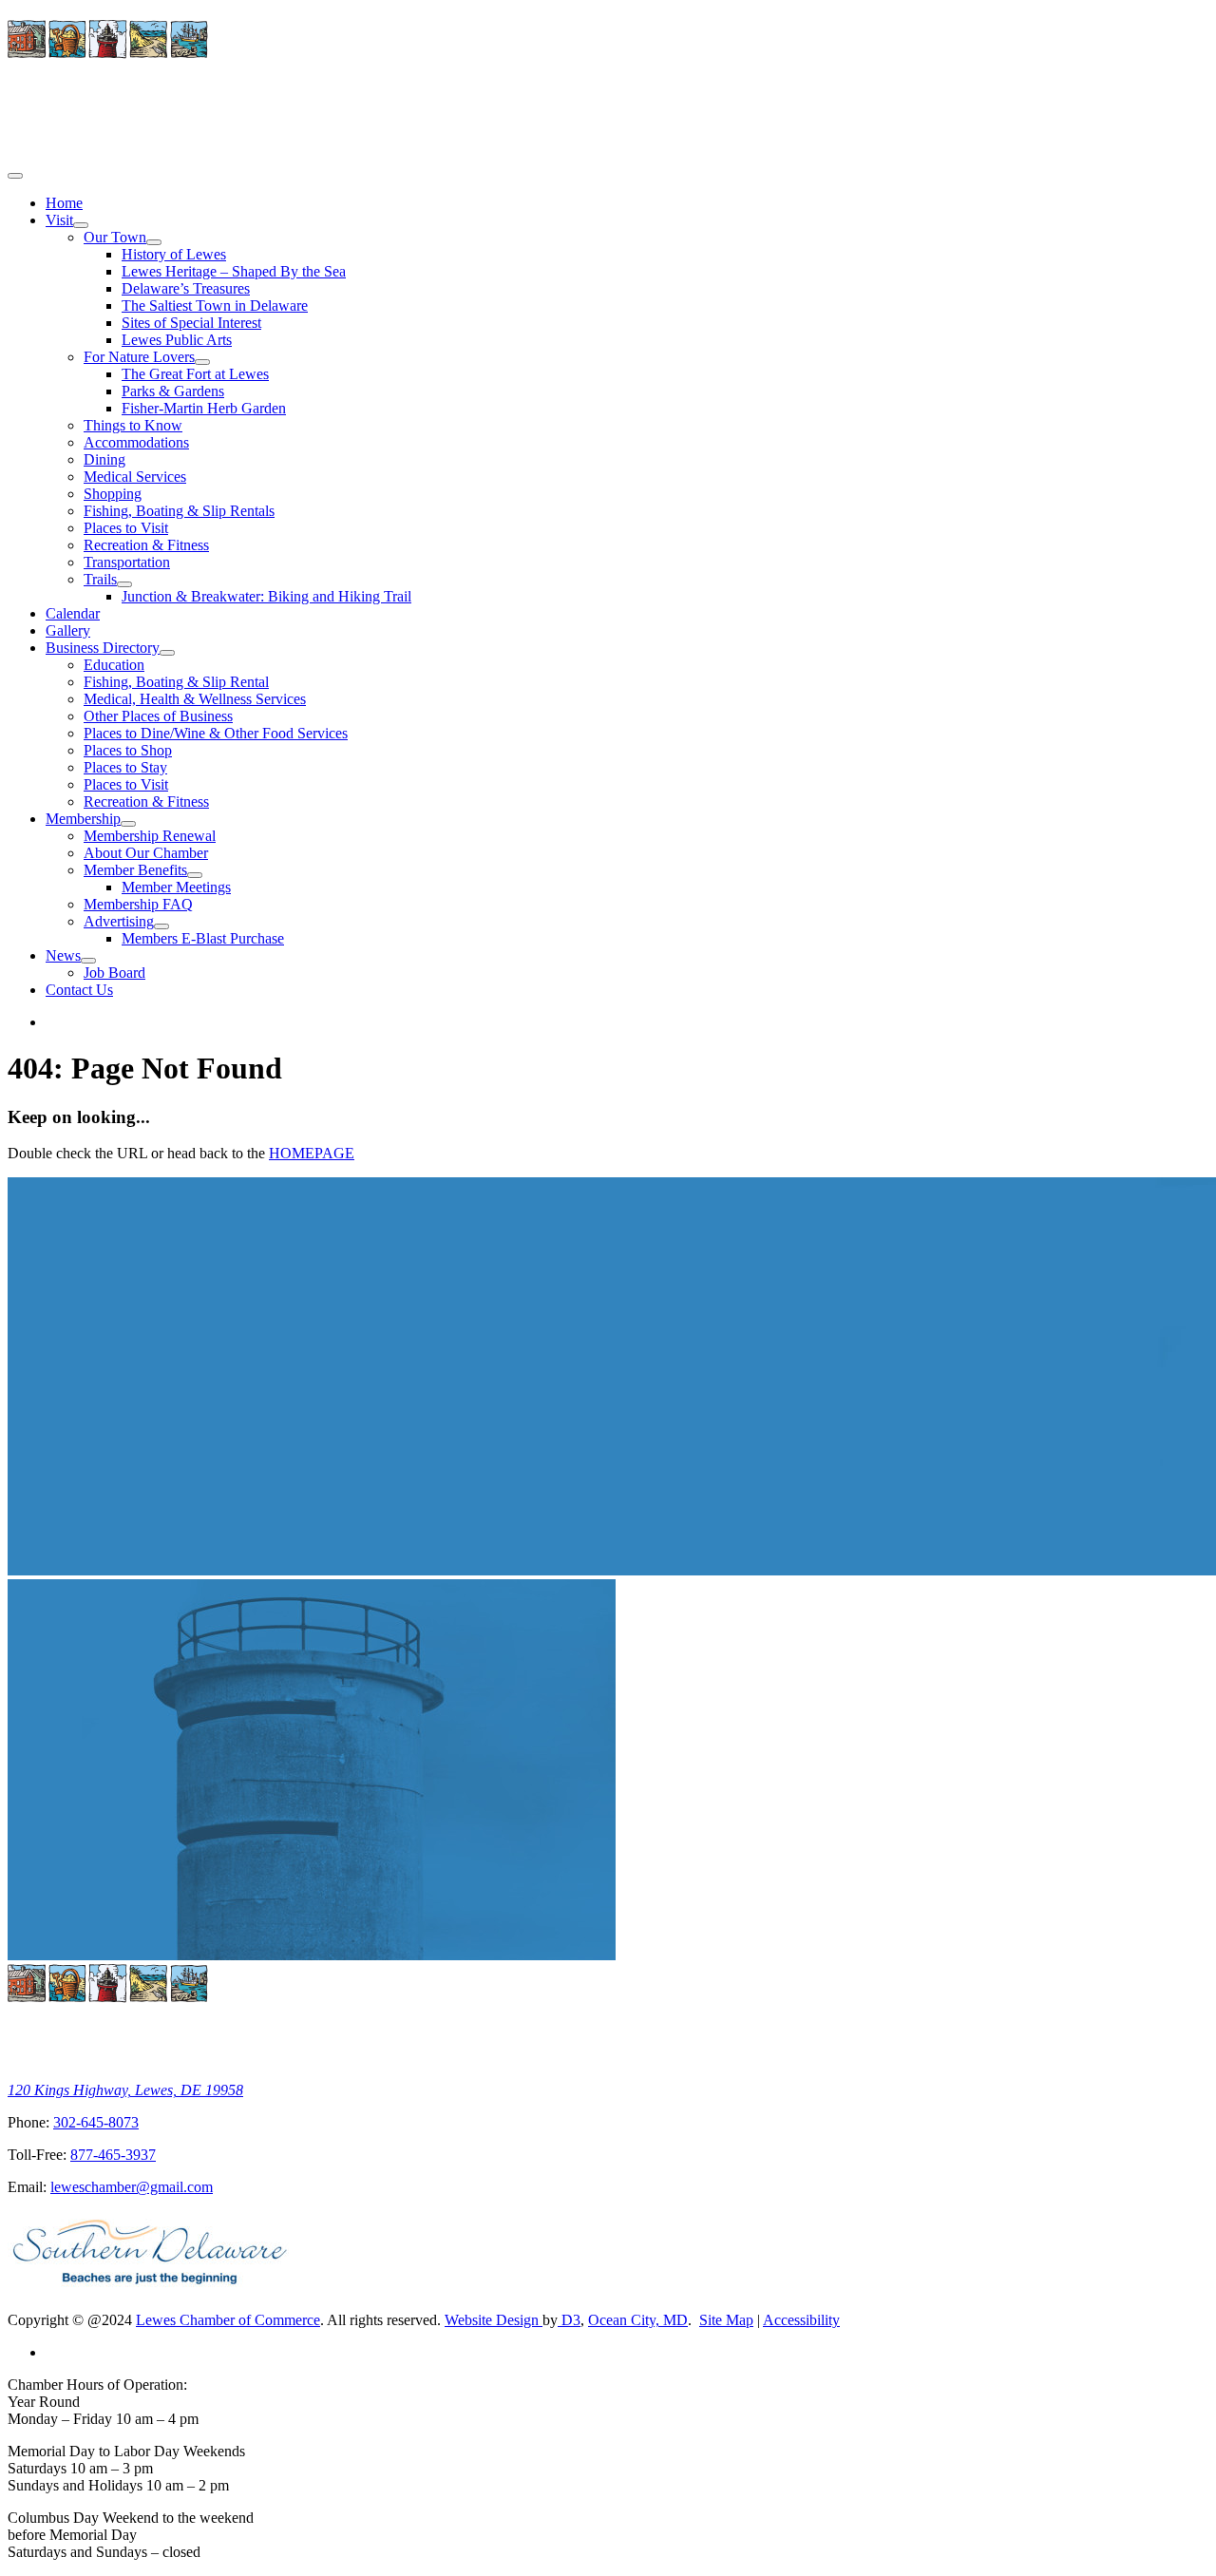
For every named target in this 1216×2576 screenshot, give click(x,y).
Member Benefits (135, 870)
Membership (83, 819)
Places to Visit (126, 528)
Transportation (127, 562)
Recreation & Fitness (146, 545)
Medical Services (135, 477)
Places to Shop (128, 750)
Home (64, 203)
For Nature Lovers (139, 357)
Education (114, 665)
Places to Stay (125, 767)
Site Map (726, 2320)
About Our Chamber (146, 853)
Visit (59, 220)
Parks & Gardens (173, 391)
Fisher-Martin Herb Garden (204, 408)
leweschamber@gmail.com (132, 2187)
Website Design (494, 2320)
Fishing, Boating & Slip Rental (176, 682)
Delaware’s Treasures (186, 288)
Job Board (114, 973)
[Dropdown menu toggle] (81, 225)
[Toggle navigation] (15, 176)
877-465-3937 (113, 2155)
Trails (100, 579)
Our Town (115, 237)
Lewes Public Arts (177, 340)
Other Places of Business (158, 716)
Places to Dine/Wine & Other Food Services (216, 733)
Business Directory (103, 648)
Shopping (113, 494)
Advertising (119, 921)
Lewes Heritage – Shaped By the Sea (234, 271)
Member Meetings (176, 887)
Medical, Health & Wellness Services (195, 699)
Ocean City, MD (638, 2320)
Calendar (73, 613)
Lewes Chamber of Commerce (228, 2320)
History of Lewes (174, 254)
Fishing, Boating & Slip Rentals (179, 511)
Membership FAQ (138, 904)
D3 (569, 2320)
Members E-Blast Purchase (203, 938)
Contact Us (79, 990)
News (63, 955)
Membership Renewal (150, 836)
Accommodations (136, 442)
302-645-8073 (96, 2122)
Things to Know (133, 425)
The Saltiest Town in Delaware (215, 305)
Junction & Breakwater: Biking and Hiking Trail (266, 596)
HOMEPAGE (312, 1153)
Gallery (68, 630)
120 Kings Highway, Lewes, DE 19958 (125, 2090)
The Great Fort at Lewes (195, 374)
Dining (104, 459)
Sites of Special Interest (191, 323)
